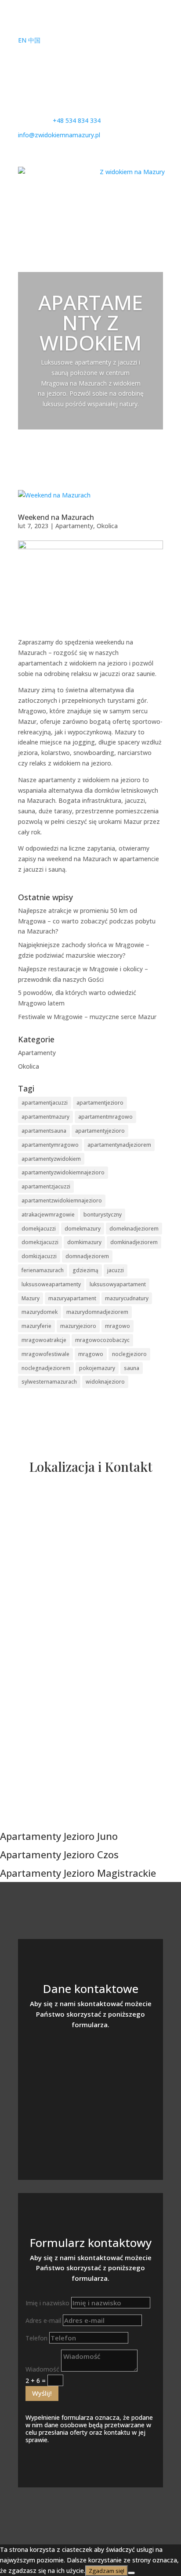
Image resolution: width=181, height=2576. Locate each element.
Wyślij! (42, 2393)
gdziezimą (85, 1270)
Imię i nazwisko (47, 2303)
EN (22, 40)
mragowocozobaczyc (102, 1340)
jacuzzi (116, 1270)
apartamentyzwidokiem (51, 1159)
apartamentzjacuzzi (46, 1186)
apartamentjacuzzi (45, 1103)
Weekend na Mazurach (56, 517)
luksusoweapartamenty (51, 1284)
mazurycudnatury (127, 1298)
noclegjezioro (129, 1354)
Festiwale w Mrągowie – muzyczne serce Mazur (87, 1017)
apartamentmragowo (105, 1117)
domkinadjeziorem (134, 1242)
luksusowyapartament (118, 1284)
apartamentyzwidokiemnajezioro (63, 1172)
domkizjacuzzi (39, 1256)
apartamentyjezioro (100, 1131)
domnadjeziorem (87, 1256)
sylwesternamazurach (49, 1382)
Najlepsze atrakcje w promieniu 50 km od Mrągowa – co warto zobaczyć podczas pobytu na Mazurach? (87, 921)
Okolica (107, 526)
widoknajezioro (105, 1382)
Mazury (31, 1298)
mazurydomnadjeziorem (97, 1312)
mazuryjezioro (78, 1326)
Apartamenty (74, 526)
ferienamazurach (43, 1270)
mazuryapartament (72, 1298)
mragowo (118, 1326)
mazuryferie (36, 1326)
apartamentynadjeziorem (119, 1145)
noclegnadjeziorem (46, 1368)
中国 (34, 40)
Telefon (36, 2338)
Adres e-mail (43, 2320)
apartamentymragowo (50, 1145)
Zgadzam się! (107, 2571)
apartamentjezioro (100, 1103)
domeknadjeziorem (134, 1229)
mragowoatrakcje (44, 1340)
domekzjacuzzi (40, 1242)
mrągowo (91, 1354)
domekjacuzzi (39, 1229)
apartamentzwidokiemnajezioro (62, 1200)
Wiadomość (42, 2369)
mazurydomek (40, 1312)
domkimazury (84, 1242)
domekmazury (83, 1229)
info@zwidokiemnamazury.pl (90, 2087)
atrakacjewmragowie (48, 1215)
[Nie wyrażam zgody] (131, 2573)
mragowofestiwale (45, 1354)
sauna (132, 1368)
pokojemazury (97, 1368)
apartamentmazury (45, 1117)
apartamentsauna (44, 1131)
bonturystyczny (103, 1215)
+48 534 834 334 (90, 2060)
